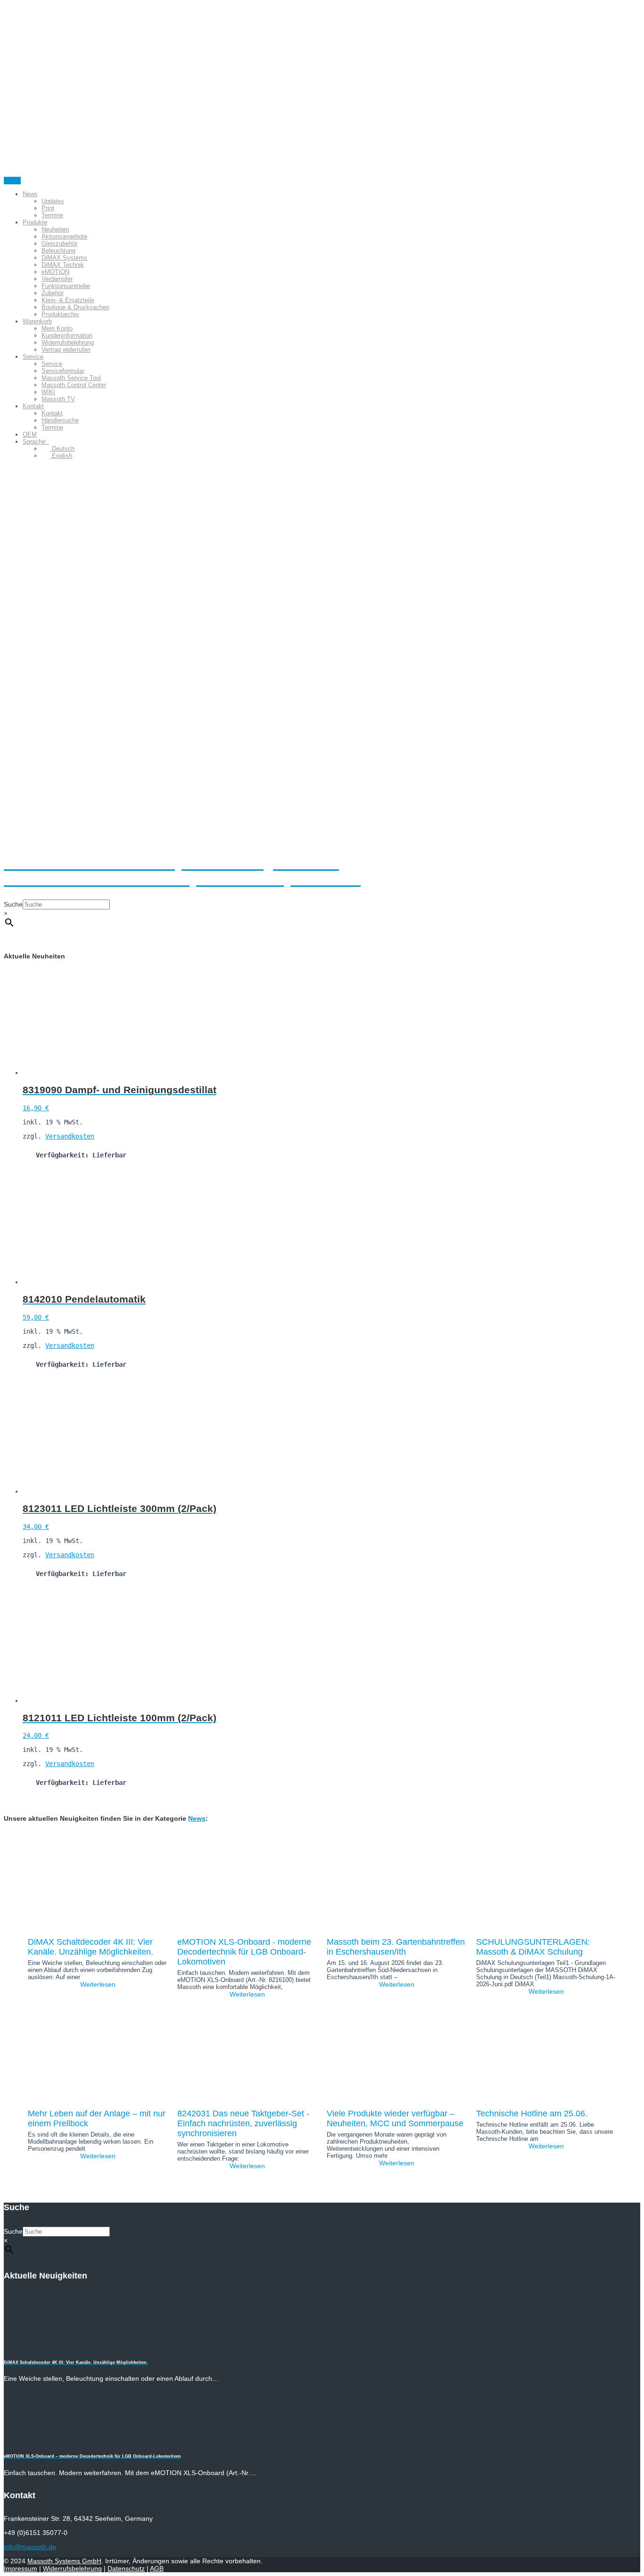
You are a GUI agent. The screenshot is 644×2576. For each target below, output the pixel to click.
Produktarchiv (60, 314)
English (61, 456)
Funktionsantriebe (66, 286)
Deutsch (62, 449)
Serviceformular (63, 371)
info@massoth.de (30, 2547)
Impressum (21, 2568)
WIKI (48, 392)
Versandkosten (70, 1136)
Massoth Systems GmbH (64, 2561)
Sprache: (36, 442)
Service (33, 357)
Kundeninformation (67, 335)
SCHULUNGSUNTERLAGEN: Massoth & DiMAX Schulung (533, 1947)
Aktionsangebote (64, 236)
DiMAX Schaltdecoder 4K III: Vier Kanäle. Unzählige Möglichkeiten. (91, 1947)
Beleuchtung (58, 251)
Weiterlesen (98, 1984)
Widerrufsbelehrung (68, 343)
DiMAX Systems (64, 258)
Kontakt (33, 406)
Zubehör (53, 293)
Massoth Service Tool (71, 378)
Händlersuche (60, 420)
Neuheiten (55, 229)
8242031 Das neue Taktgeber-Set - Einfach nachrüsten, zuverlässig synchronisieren (243, 2123)
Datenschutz (126, 2568)
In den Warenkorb (53, 1174)
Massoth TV (58, 399)
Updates (53, 201)
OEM (30, 434)
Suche (13, 904)
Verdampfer (57, 279)
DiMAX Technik (63, 265)
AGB (157, 2568)
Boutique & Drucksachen (75, 307)
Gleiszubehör (59, 244)
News (30, 194)
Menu (12, 181)
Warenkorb (37, 321)
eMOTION (55, 272)
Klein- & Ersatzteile (68, 300)
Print (48, 208)
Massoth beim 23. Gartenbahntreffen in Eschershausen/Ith (396, 1947)
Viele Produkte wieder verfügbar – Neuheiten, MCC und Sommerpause (395, 2118)
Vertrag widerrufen (66, 350)
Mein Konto (57, 328)
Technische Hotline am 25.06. (532, 2114)
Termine (52, 215)
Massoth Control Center (74, 385)
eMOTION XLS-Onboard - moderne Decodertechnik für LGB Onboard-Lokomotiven (244, 1952)
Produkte (35, 222)
